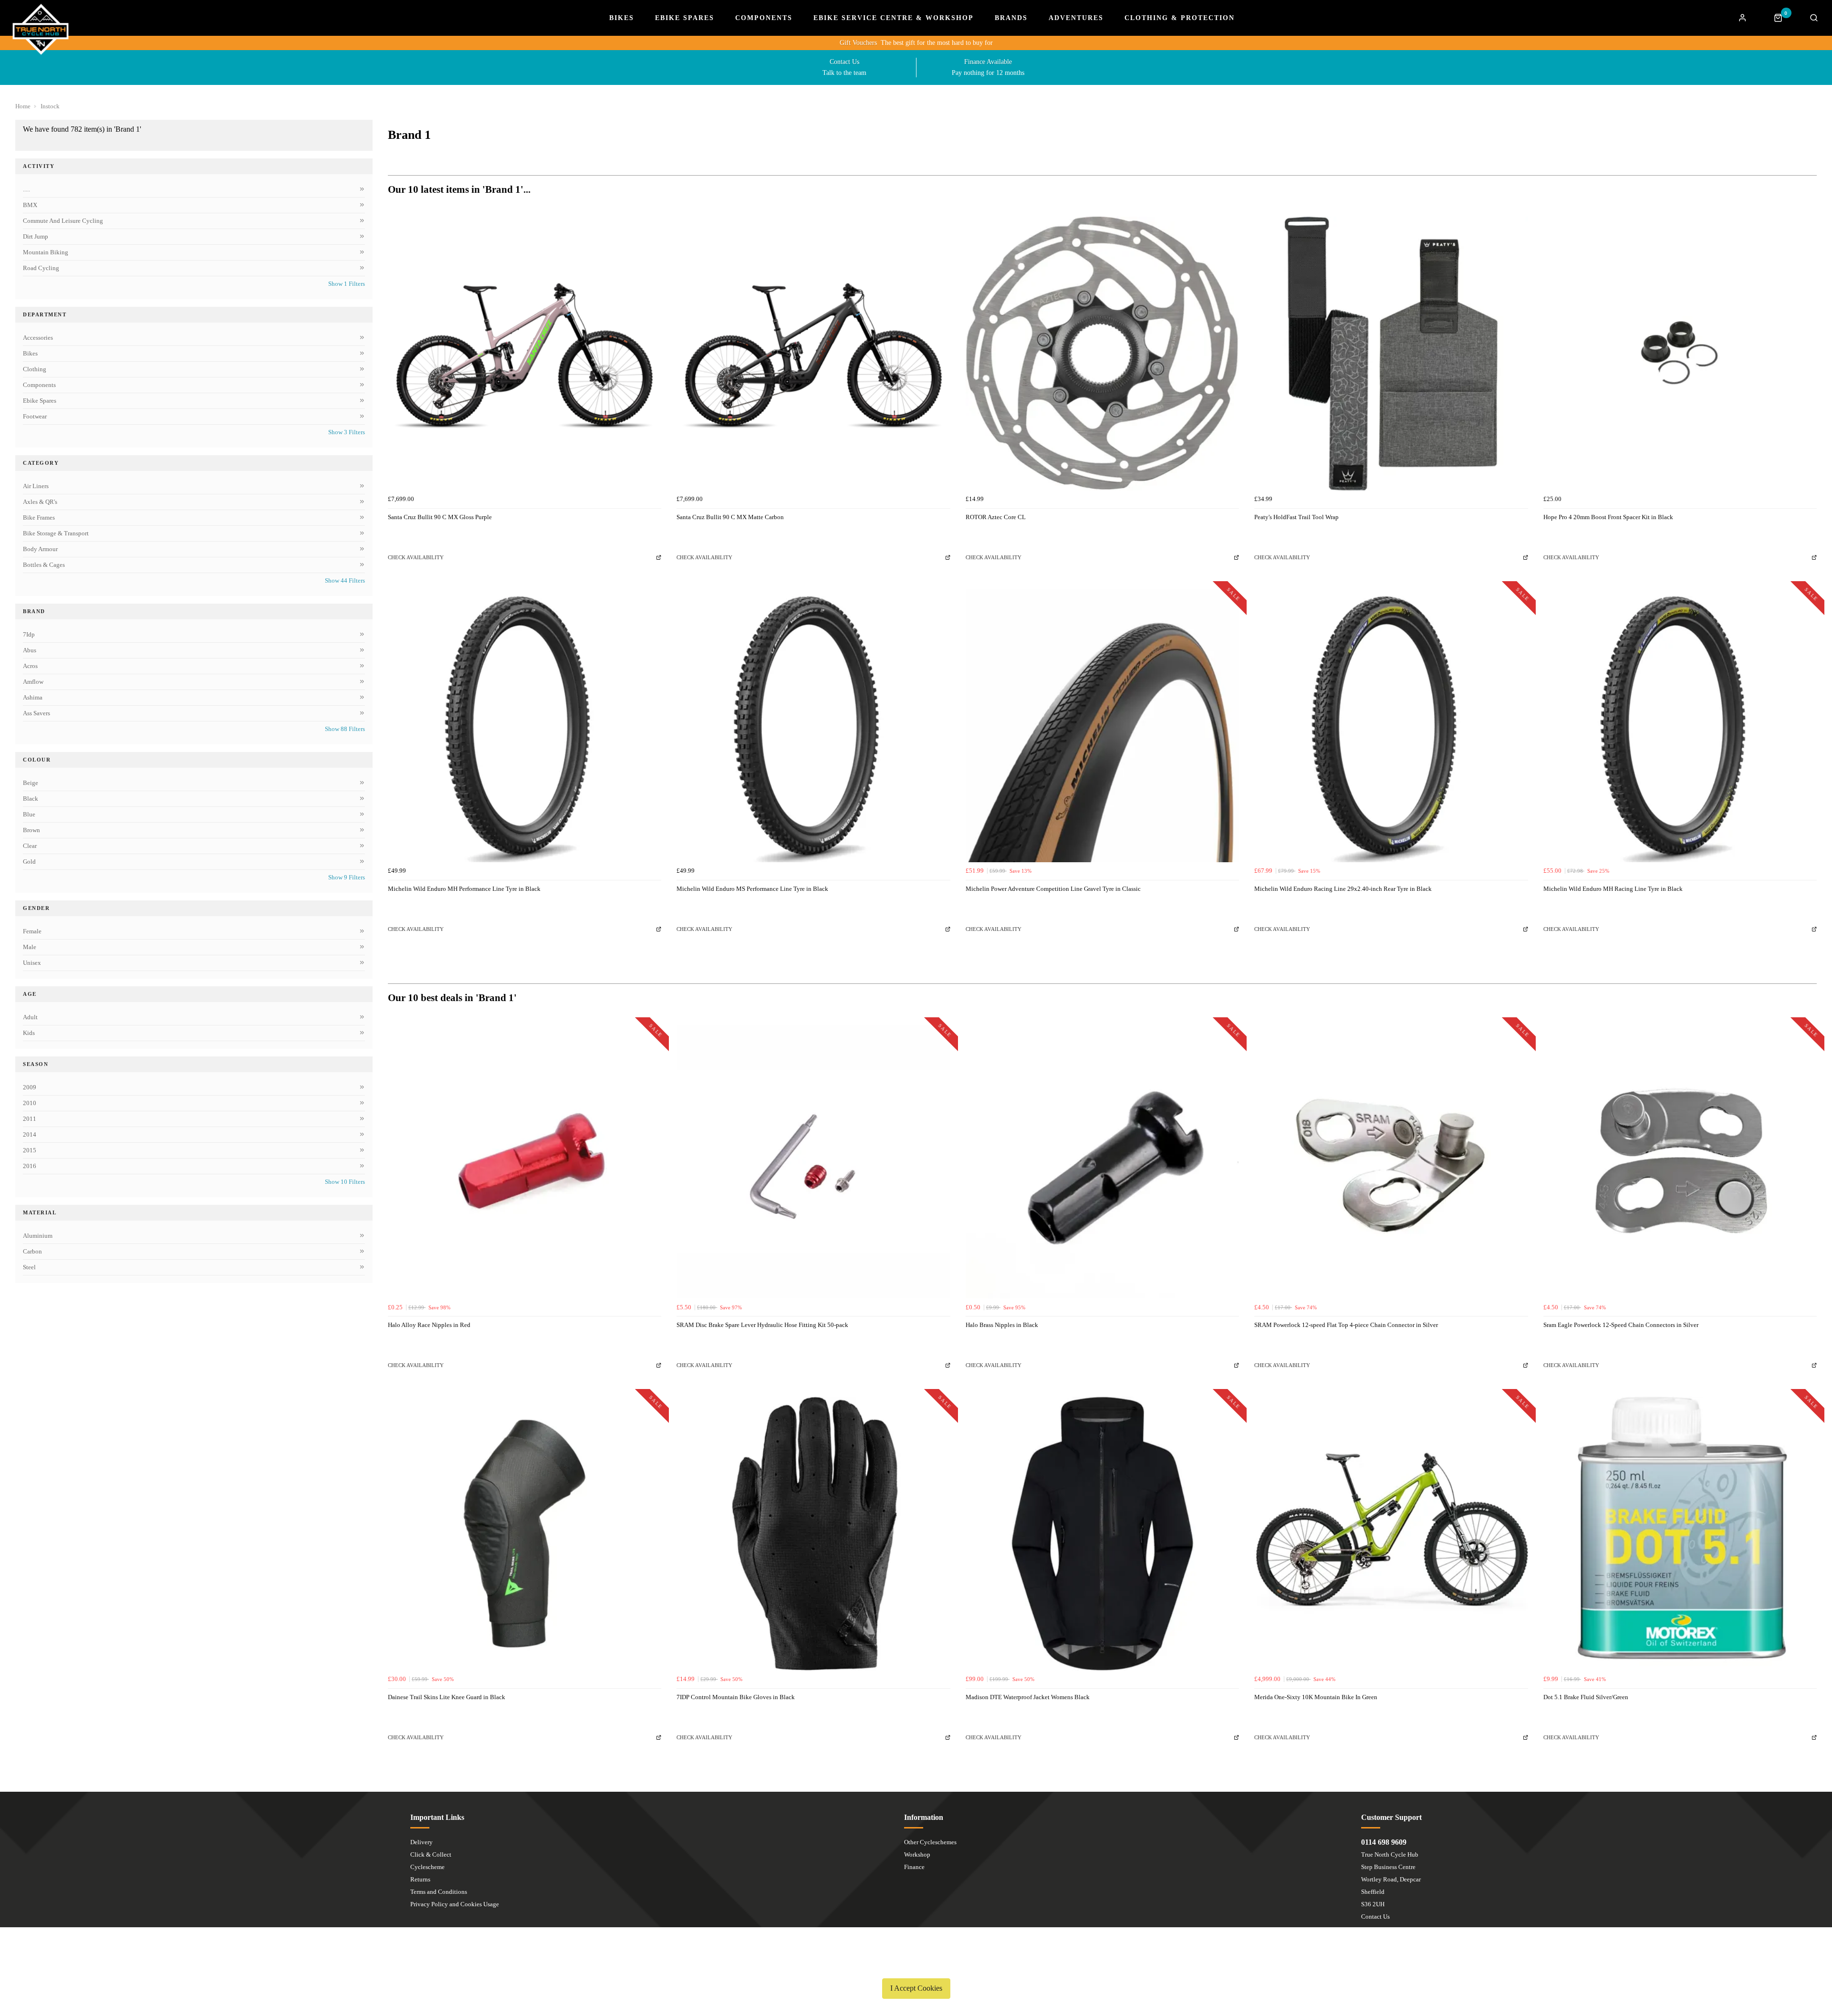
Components (764, 18)
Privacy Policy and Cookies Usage (455, 1904)
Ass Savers (36, 713)
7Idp (29, 634)
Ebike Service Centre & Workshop (894, 18)
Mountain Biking (46, 252)
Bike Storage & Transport (56, 533)
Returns (420, 1879)
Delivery (422, 1842)
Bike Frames (39, 517)
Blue (29, 814)
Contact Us (1375, 1917)
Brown (31, 830)
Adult (30, 1017)
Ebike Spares (685, 18)
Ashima (33, 697)
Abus (30, 650)
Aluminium (38, 1236)
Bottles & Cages (44, 565)
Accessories (38, 338)
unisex (32, 963)
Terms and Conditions (439, 1892)
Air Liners (36, 486)
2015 (30, 1150)
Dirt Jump (36, 236)
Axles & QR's (40, 502)
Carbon (32, 1251)
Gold (29, 862)
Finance (914, 1867)
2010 (30, 1103)
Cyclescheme (427, 1867)
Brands (1011, 18)
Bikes (622, 18)
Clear (30, 846)
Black (31, 799)
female (32, 931)
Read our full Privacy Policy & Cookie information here (916, 1966)
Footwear (35, 416)
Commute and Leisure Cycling (63, 221)
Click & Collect (431, 1854)
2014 (30, 1134)
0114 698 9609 (1384, 1842)
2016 (30, 1166)
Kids (29, 1033)
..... (26, 189)
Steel (29, 1267)
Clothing (35, 369)
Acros (30, 666)
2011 (30, 1119)
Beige (31, 783)
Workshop (917, 1854)
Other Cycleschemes (930, 1842)
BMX (30, 205)
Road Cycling (41, 268)
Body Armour (40, 549)
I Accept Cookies (916, 1988)
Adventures (1076, 18)
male (30, 947)
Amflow (33, 682)
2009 (30, 1087)
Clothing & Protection (1180, 18)
